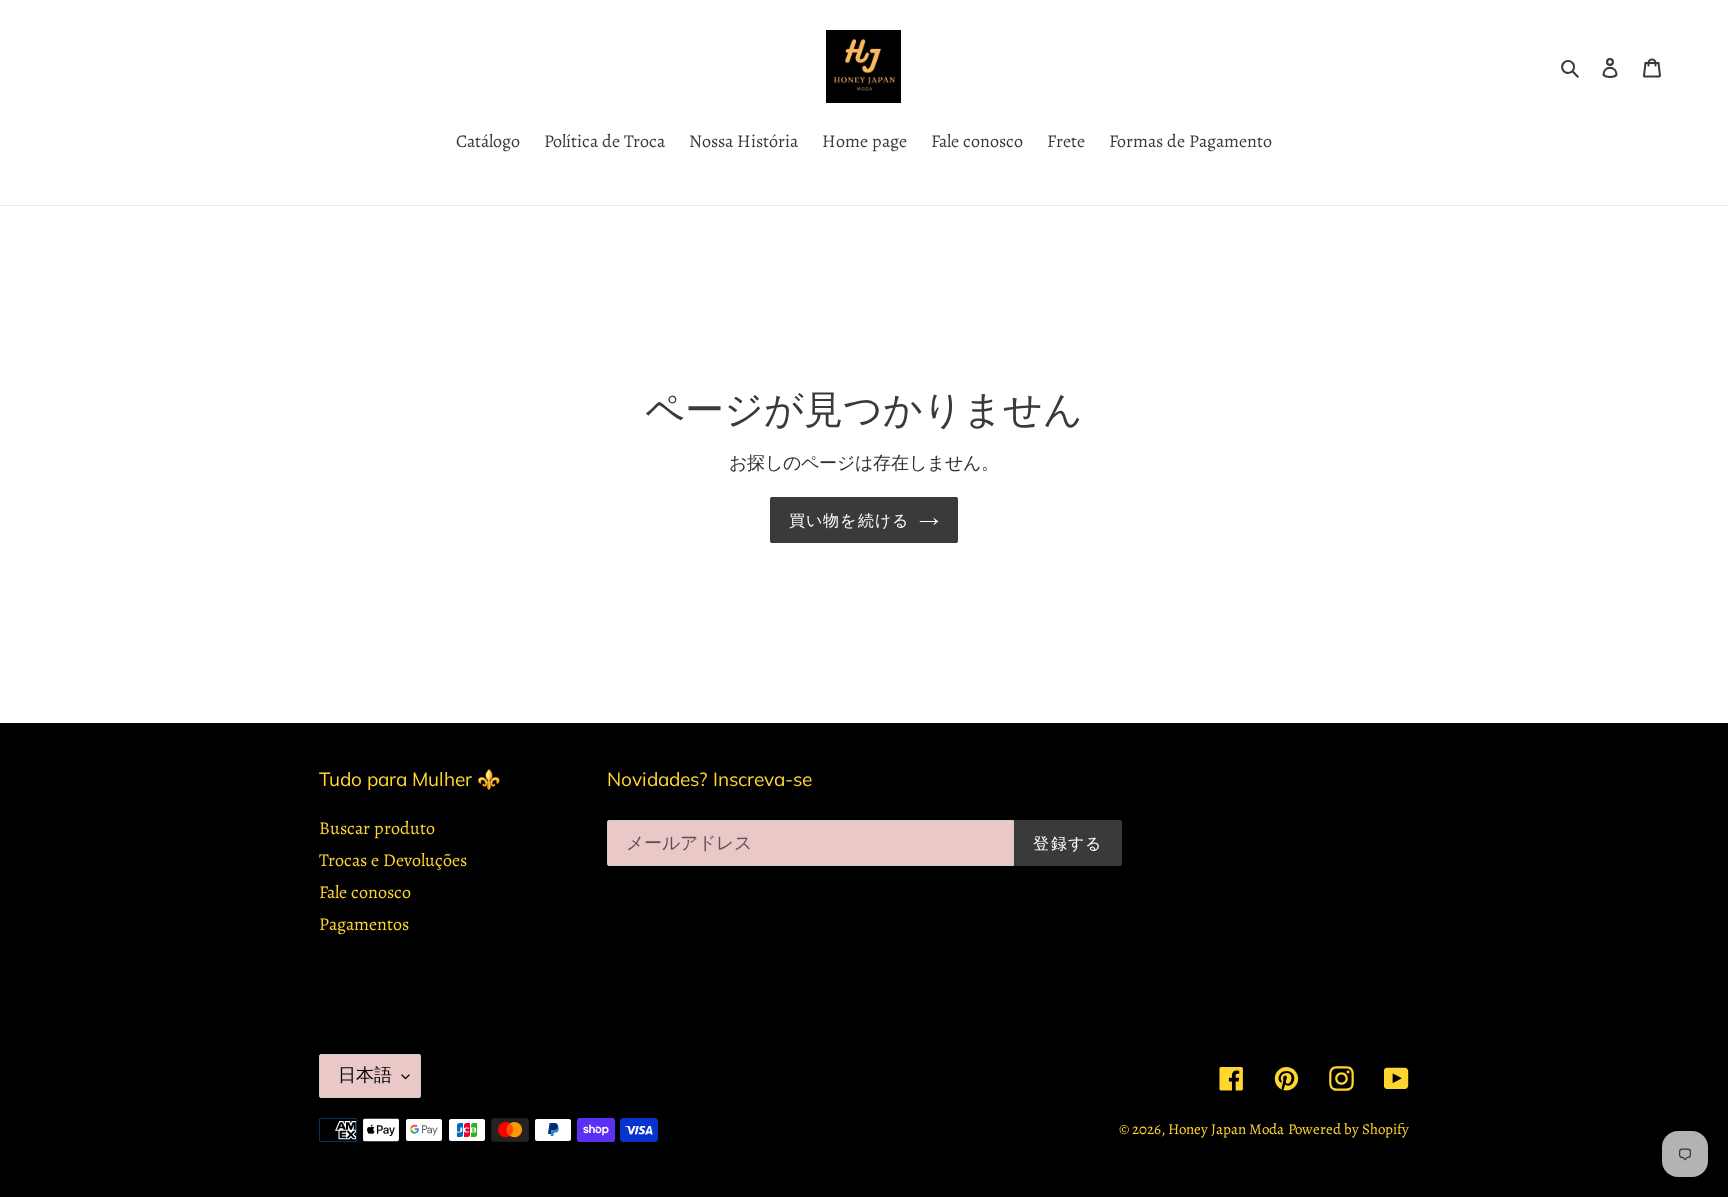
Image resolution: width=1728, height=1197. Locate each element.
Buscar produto (377, 828)
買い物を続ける (849, 520)
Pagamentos (364, 924)
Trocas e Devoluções (393, 860)
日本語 (365, 1075)
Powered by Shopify (1348, 1129)
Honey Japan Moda (1226, 1129)
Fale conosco (365, 892)
